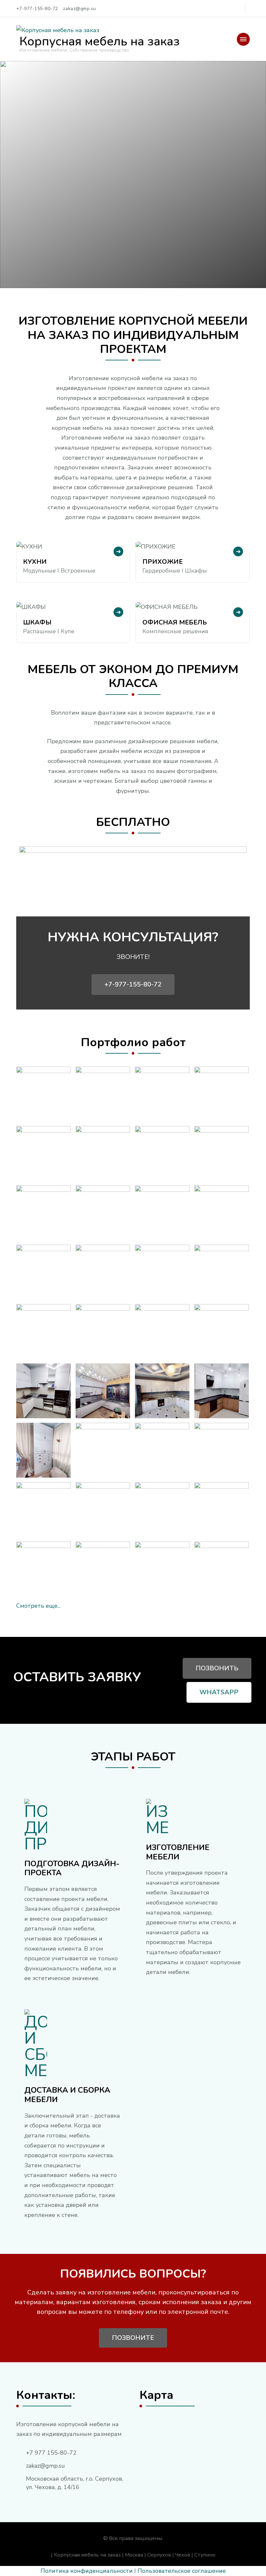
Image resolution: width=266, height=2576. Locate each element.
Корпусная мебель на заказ (100, 41)
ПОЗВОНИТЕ (133, 2338)
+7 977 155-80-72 (51, 2453)
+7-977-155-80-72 (133, 984)
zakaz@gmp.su (45, 2466)
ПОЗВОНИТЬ (217, 1668)
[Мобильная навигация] (243, 39)
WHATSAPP (219, 1692)
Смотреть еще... (38, 1606)
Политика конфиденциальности (87, 2571)
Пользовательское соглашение (182, 2571)
